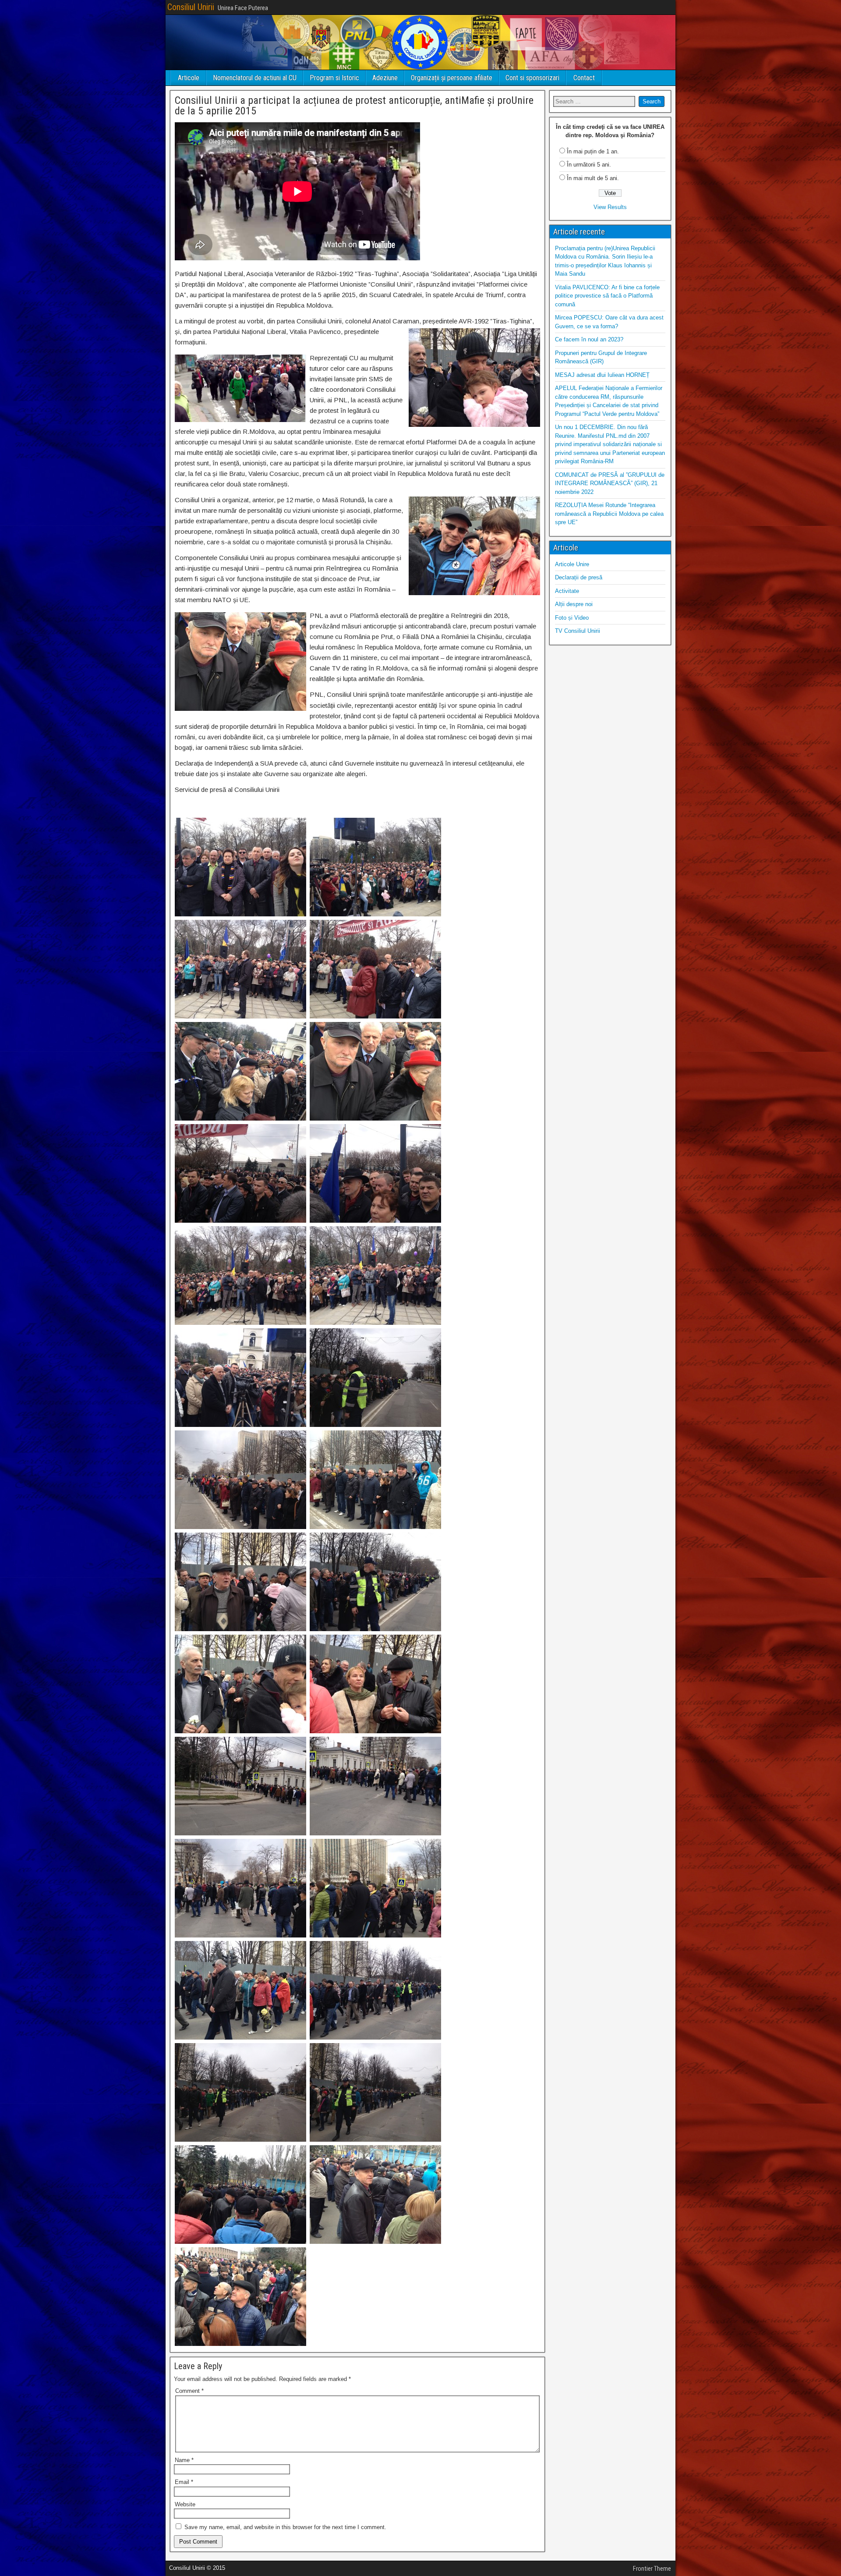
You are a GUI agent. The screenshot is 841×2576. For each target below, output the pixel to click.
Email (184, 2482)
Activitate (567, 591)
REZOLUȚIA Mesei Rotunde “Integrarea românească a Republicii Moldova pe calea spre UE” (609, 514)
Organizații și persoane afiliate (452, 78)
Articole (189, 78)
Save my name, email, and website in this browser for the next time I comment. (285, 2527)
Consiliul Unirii (191, 7)
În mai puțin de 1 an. (593, 151)
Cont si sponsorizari (532, 78)
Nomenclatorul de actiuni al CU (255, 78)
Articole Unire (572, 564)
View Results (610, 207)
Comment (189, 2391)
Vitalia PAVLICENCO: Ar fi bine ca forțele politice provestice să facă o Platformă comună (607, 296)
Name (184, 2460)
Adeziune (385, 78)
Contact (584, 78)
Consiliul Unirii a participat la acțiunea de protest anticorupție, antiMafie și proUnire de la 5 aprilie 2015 (354, 106)
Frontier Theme (652, 2569)
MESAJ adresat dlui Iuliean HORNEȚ (602, 375)
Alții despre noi (574, 604)
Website (185, 2504)
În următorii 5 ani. (589, 165)
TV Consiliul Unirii (578, 631)
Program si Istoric (334, 78)
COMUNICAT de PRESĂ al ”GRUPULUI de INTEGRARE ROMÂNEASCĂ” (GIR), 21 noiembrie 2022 (610, 483)
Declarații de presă (579, 577)
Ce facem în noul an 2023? (589, 339)
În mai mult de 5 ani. (593, 178)
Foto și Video (572, 618)
